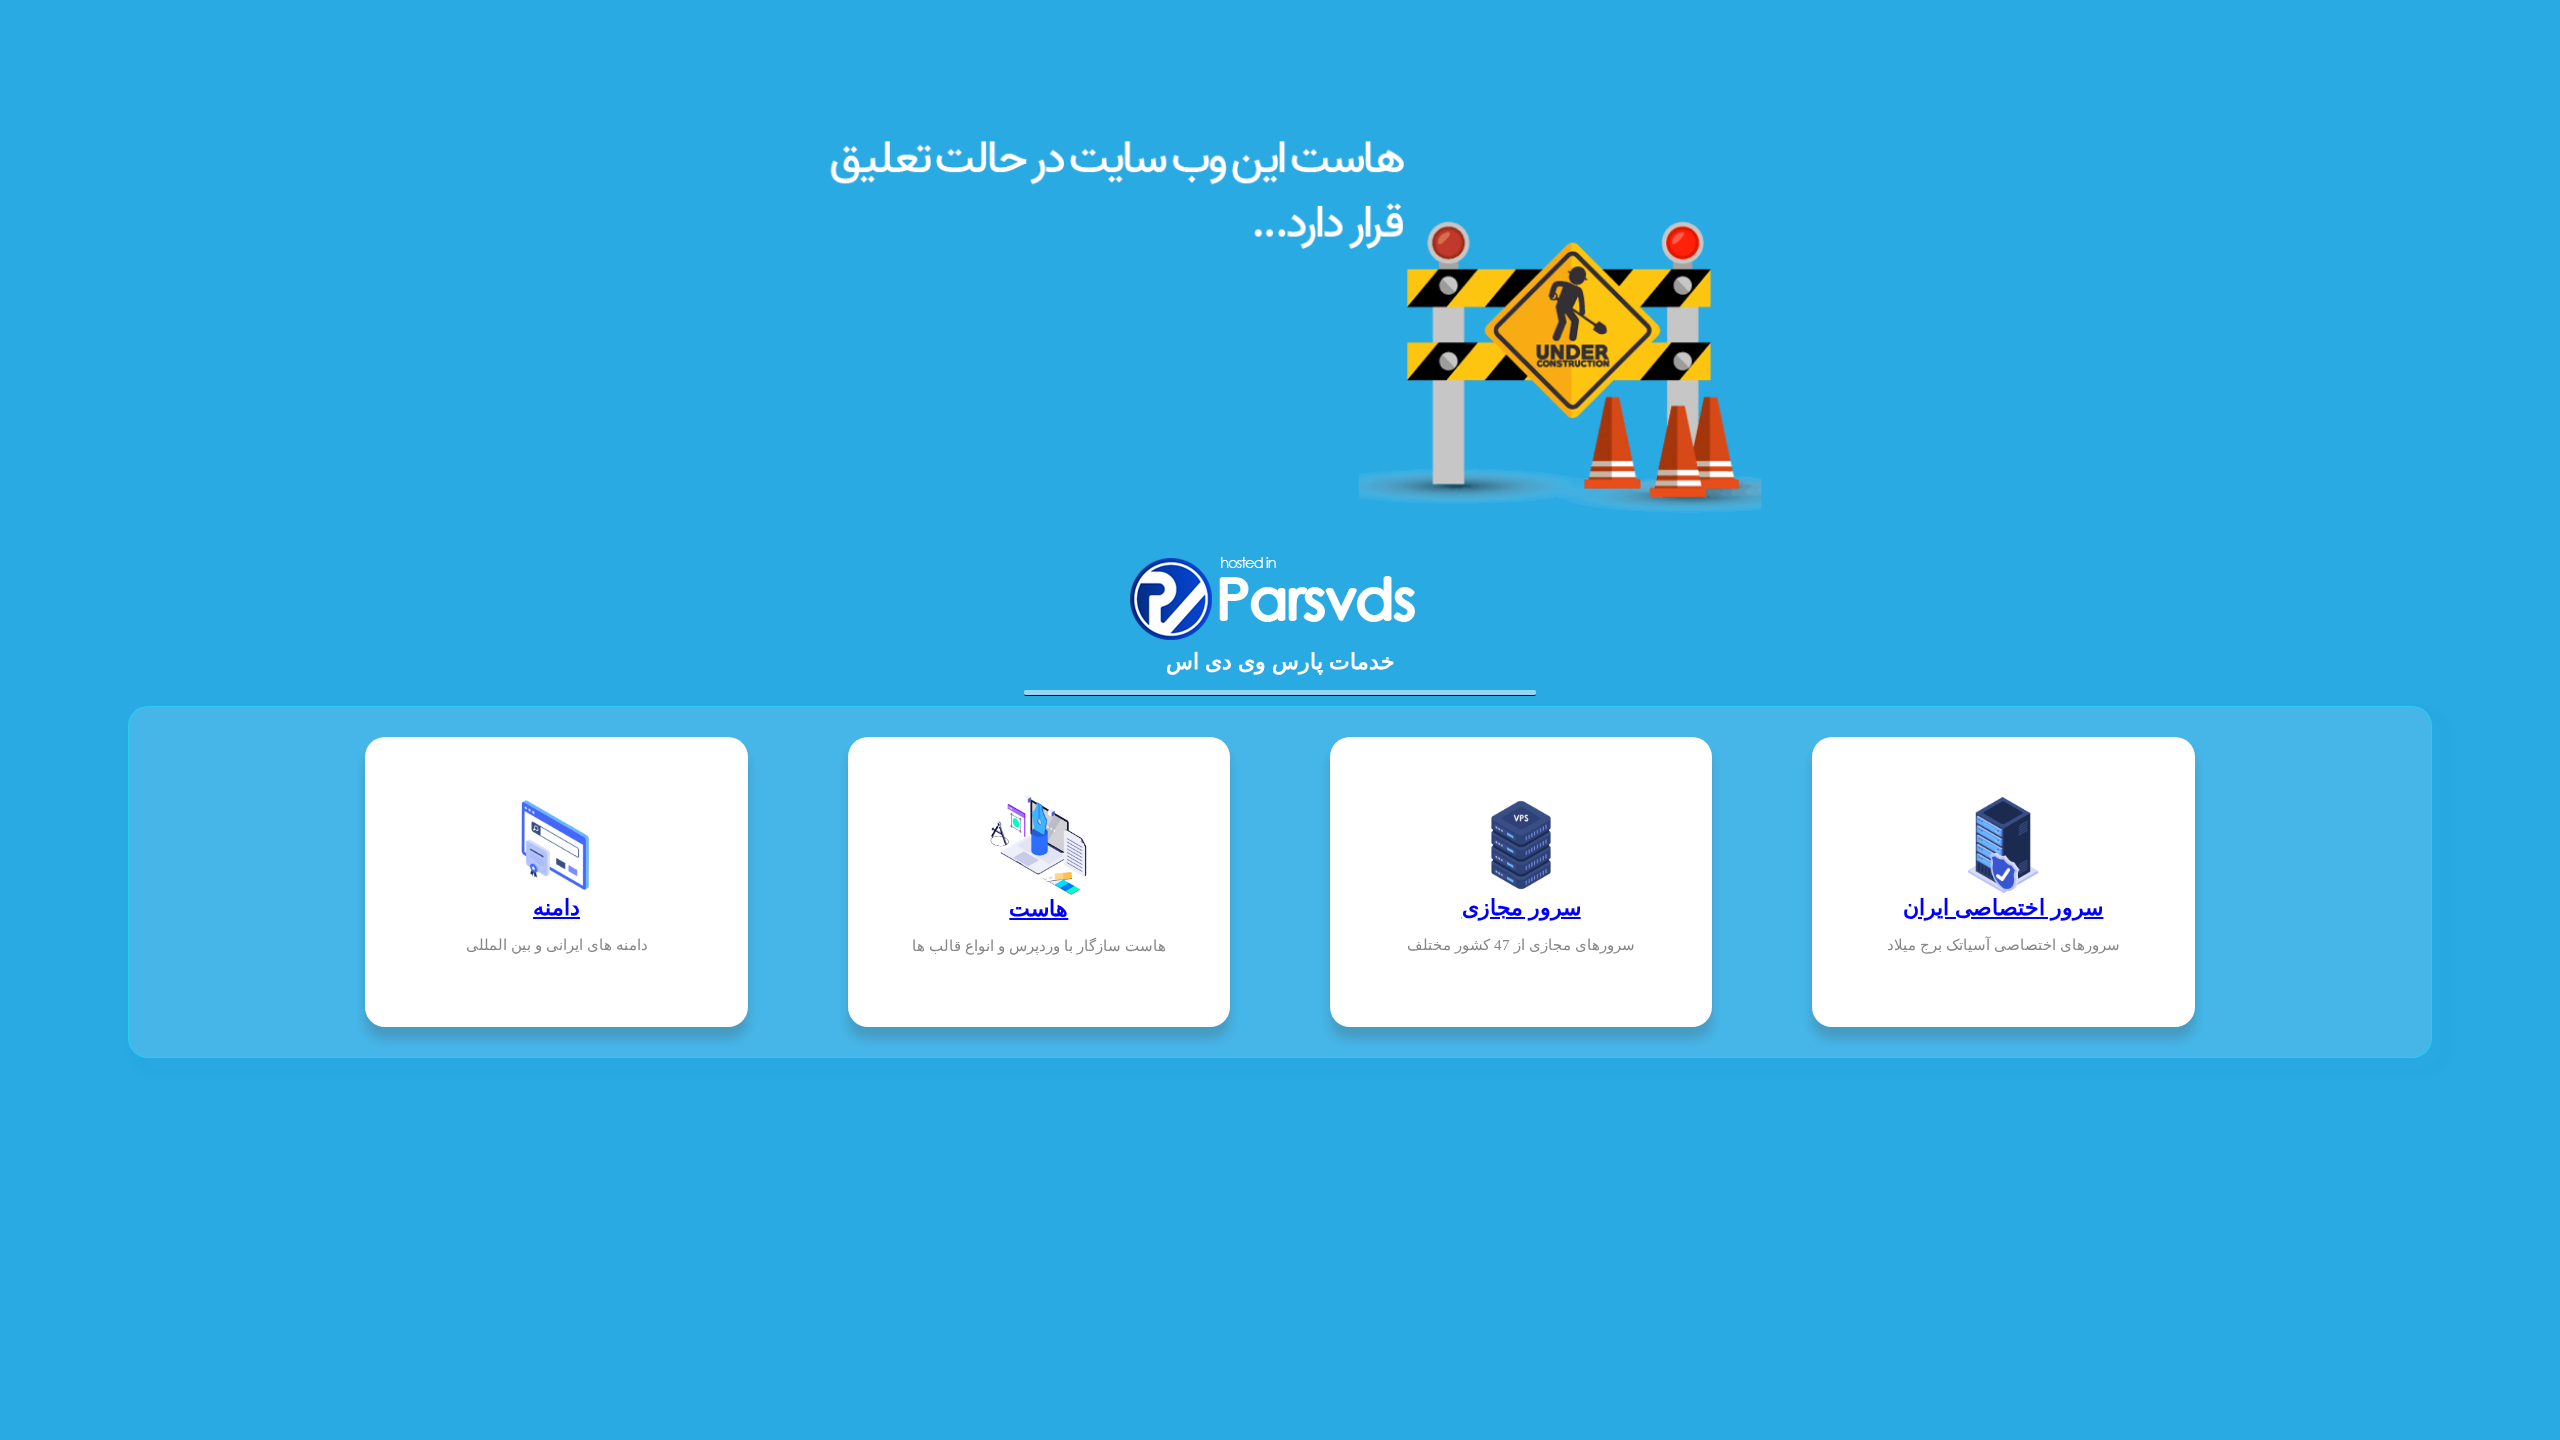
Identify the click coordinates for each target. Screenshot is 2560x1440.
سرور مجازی (1521, 907)
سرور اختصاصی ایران (2003, 907)
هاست (1038, 908)
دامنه (556, 907)
